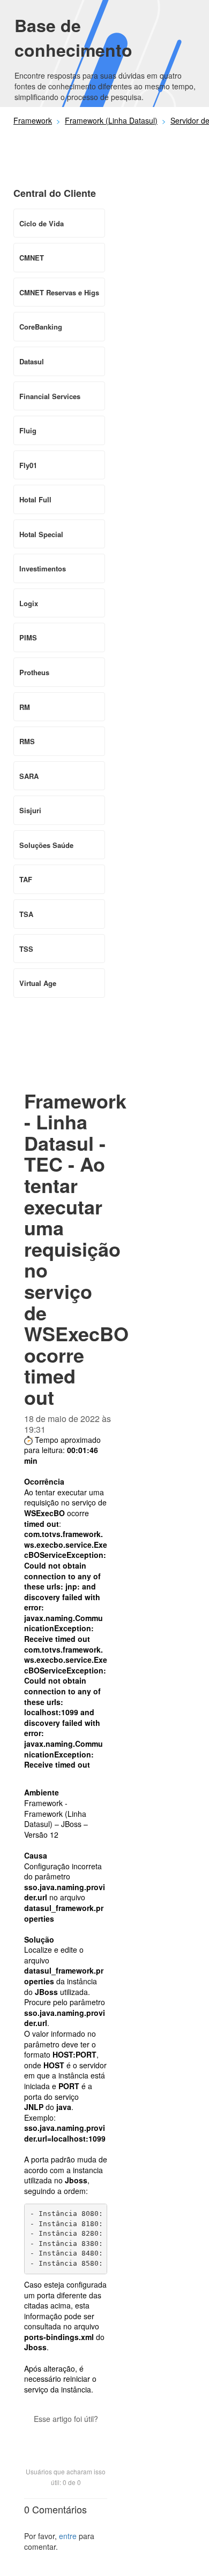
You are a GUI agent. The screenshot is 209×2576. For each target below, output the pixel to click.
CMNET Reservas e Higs (59, 292)
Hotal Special (41, 534)
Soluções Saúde (46, 845)
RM (25, 707)
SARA (29, 776)
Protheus (34, 672)
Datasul (32, 361)
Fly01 (28, 465)
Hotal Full (35, 499)
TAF (26, 879)
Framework (33, 120)
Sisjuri (30, 810)
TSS (26, 949)
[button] (66, 2437)
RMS (27, 741)
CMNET (32, 258)
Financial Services (50, 396)
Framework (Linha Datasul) (111, 120)
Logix (29, 603)
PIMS (28, 637)
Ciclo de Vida (42, 223)
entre (68, 2536)
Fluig (28, 430)
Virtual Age (38, 983)
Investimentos (43, 568)
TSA (26, 914)
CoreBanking (41, 327)
